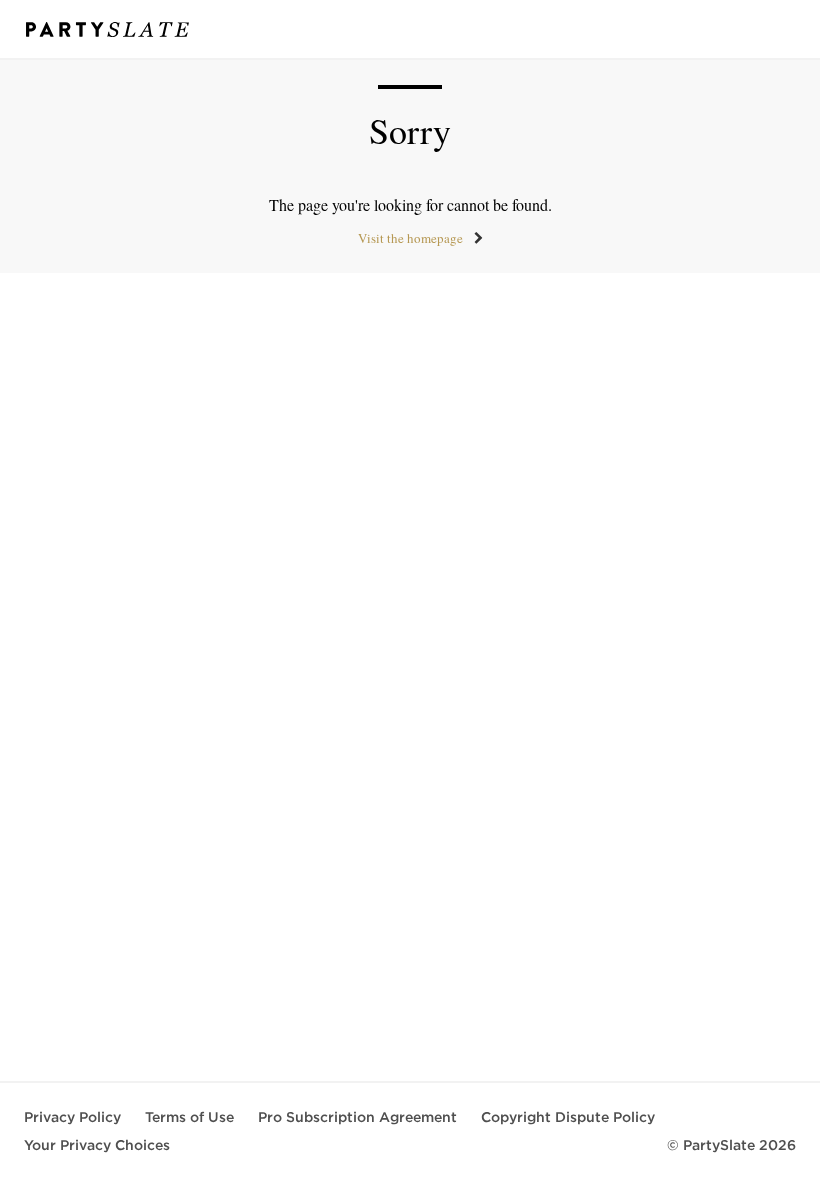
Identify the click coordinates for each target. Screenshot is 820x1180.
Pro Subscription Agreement (357, 1117)
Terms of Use (189, 1117)
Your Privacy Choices (97, 1145)
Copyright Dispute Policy (568, 1117)
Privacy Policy (72, 1117)
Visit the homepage (410, 238)
